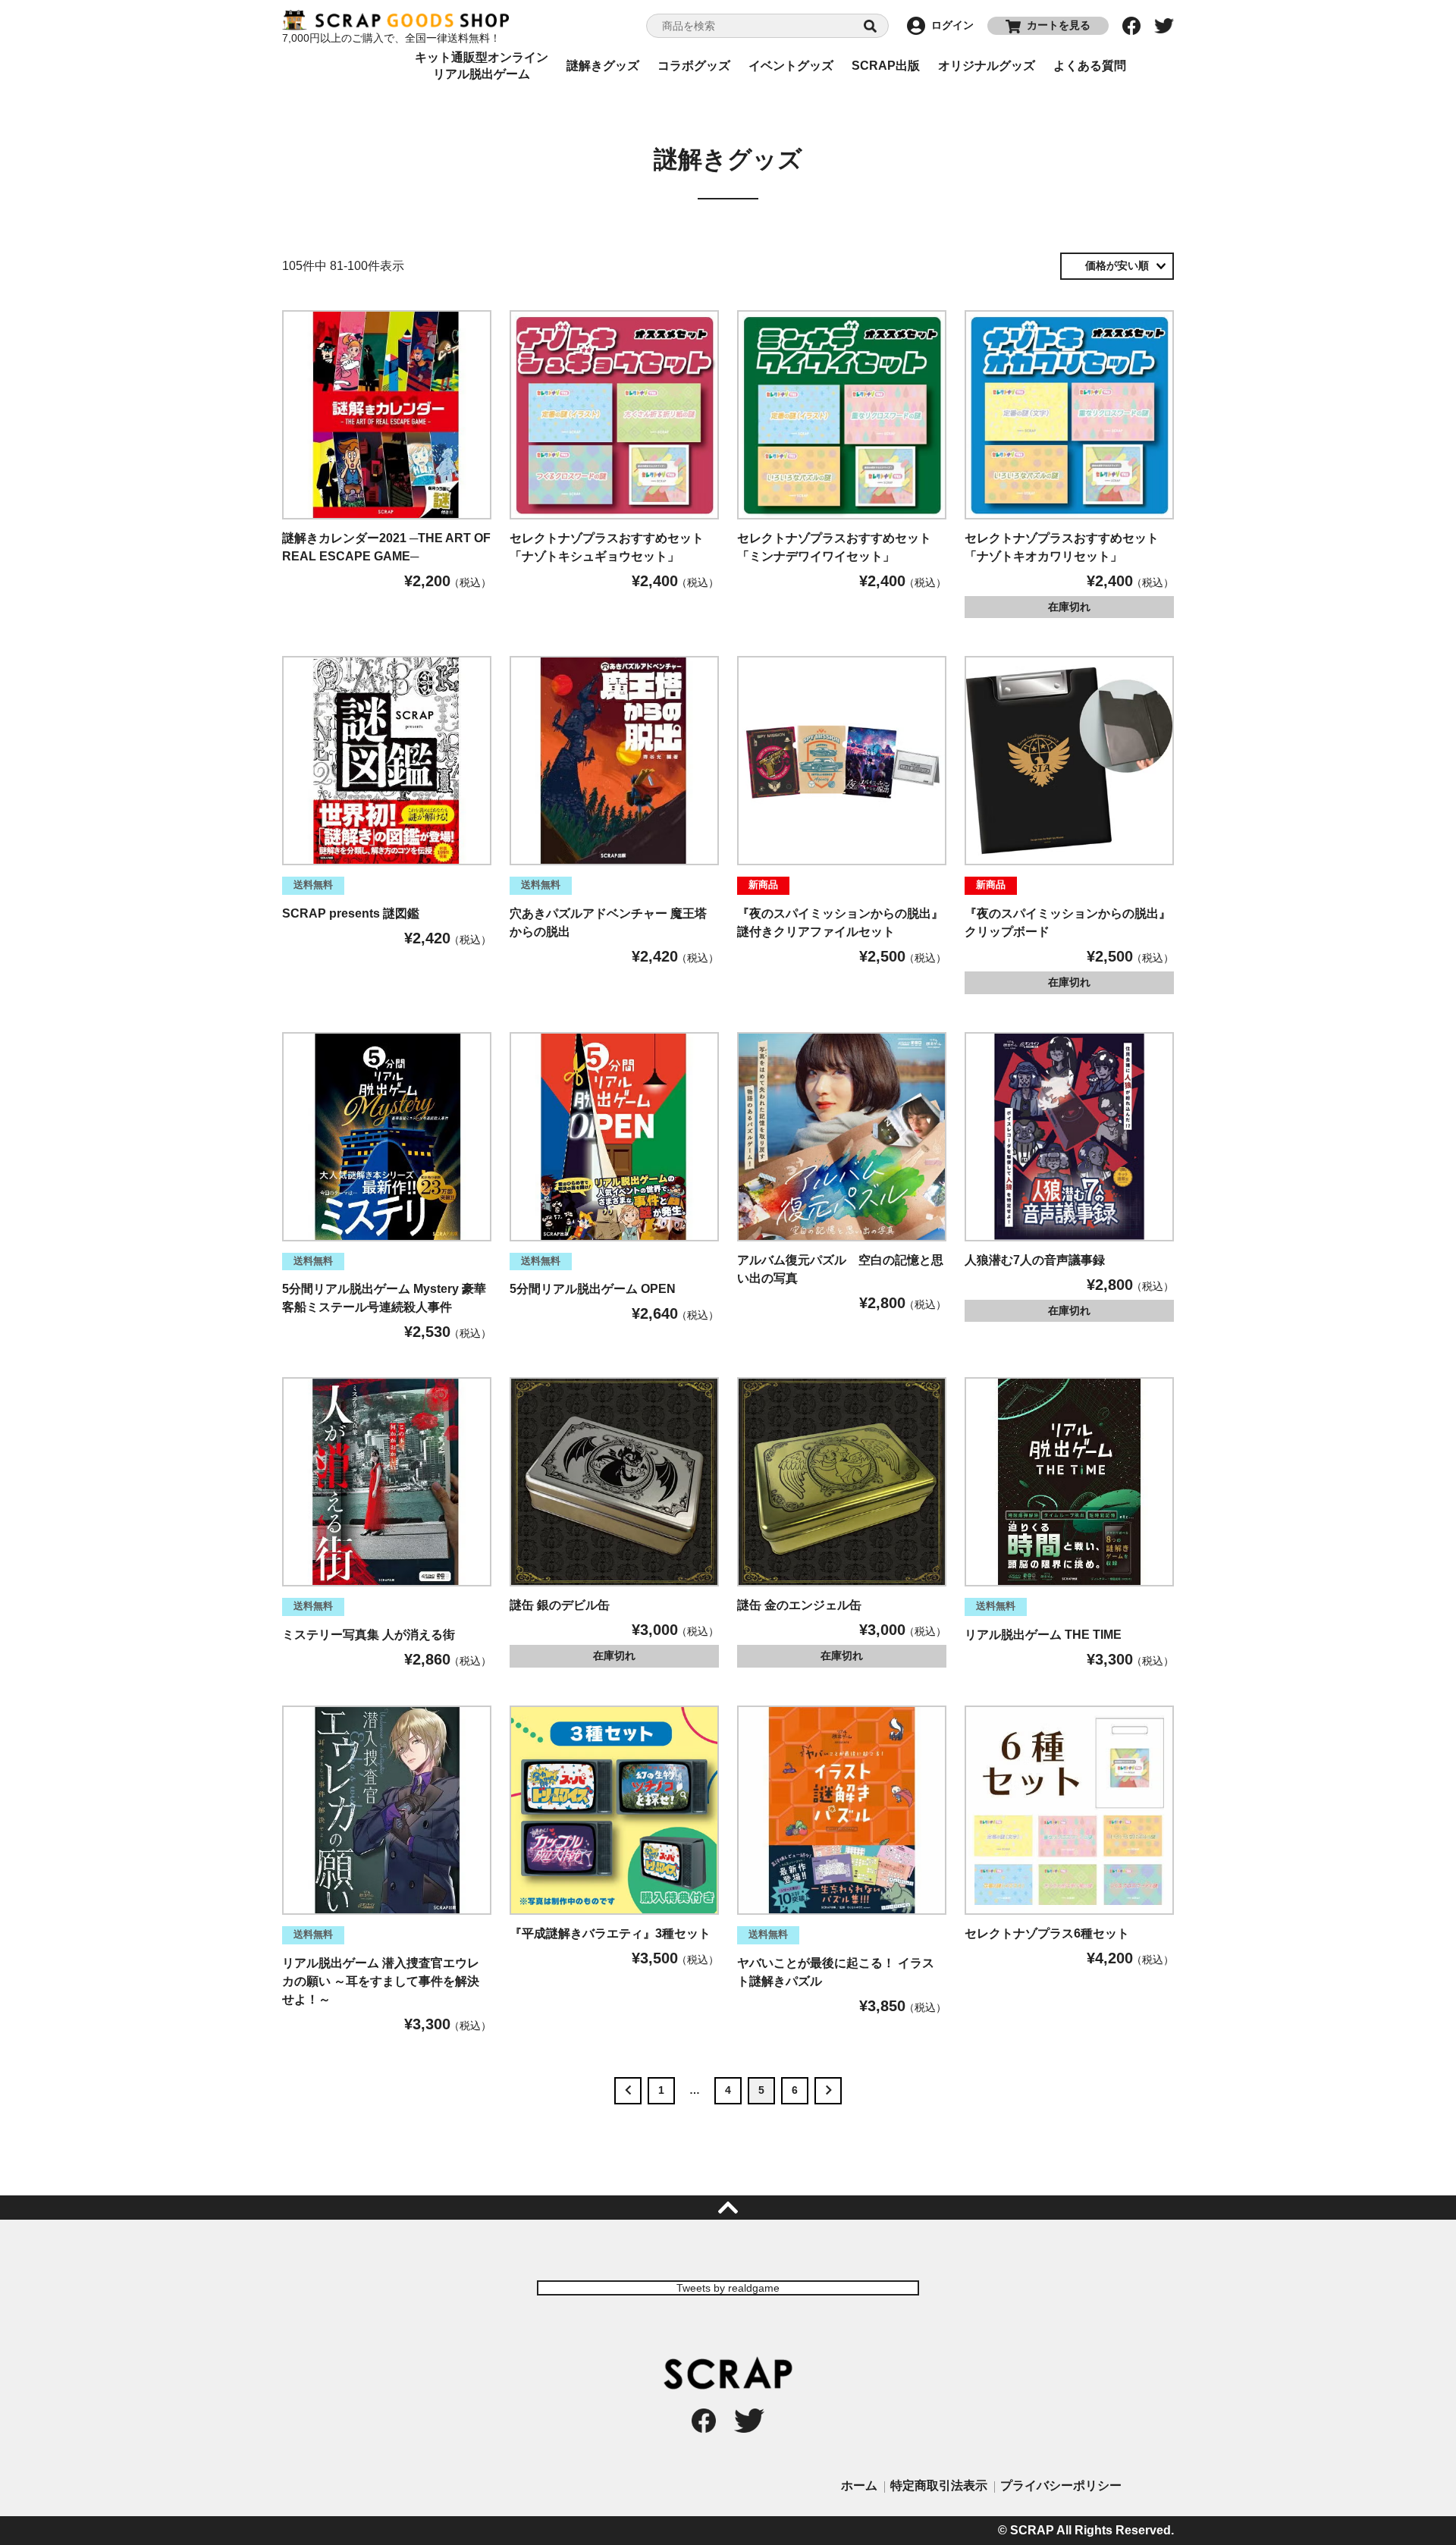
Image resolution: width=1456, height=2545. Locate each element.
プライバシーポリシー (1061, 2485)
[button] (628, 2091)
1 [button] (661, 2090)
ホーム (859, 2485)
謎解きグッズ (603, 66)
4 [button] (728, 2090)
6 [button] (795, 2090)
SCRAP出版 (886, 66)
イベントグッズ (791, 66)
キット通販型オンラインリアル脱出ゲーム (482, 66)
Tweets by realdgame (728, 2288)
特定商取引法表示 (939, 2485)
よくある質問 (1090, 66)
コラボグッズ (694, 66)
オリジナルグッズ (987, 66)
